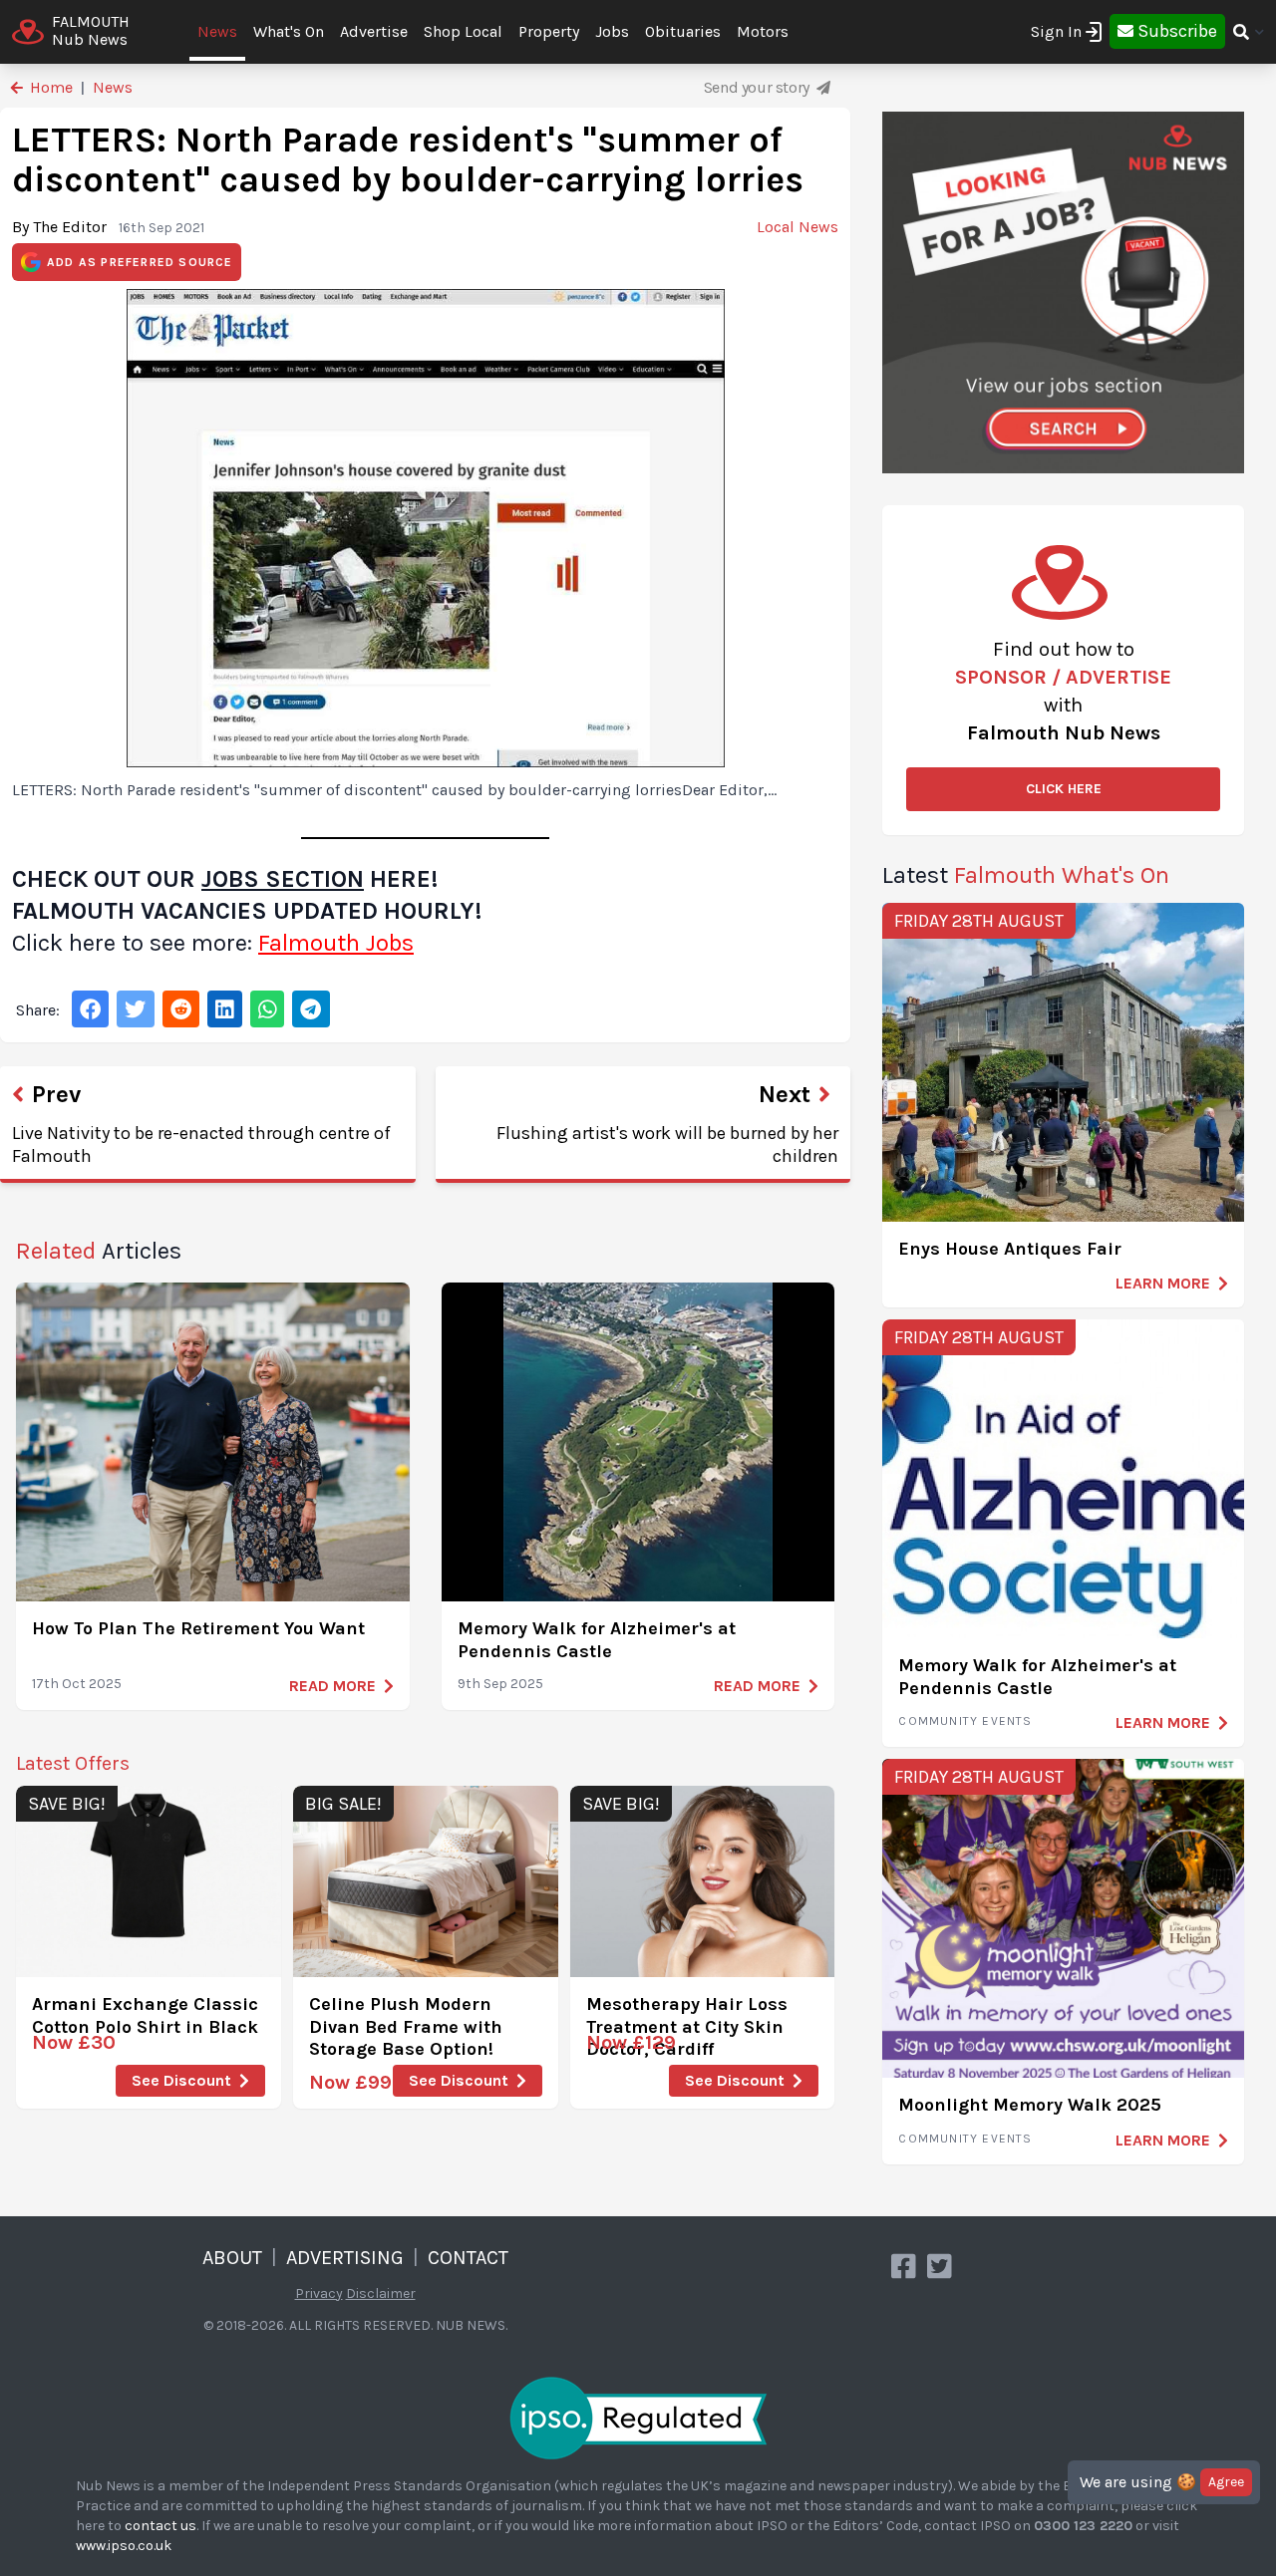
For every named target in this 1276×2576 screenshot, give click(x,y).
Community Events (965, 1721)
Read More (332, 1686)
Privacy (319, 2293)
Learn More (1163, 1283)
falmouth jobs (336, 943)
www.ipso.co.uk (124, 2546)
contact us (160, 2526)
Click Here (1064, 789)
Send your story (759, 87)
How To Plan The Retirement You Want (198, 1628)
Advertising (345, 2258)
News (217, 31)
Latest (1026, 875)
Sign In (1056, 31)
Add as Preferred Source (140, 262)
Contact (468, 2258)
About (232, 2258)
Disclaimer (381, 2293)
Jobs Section (283, 879)
